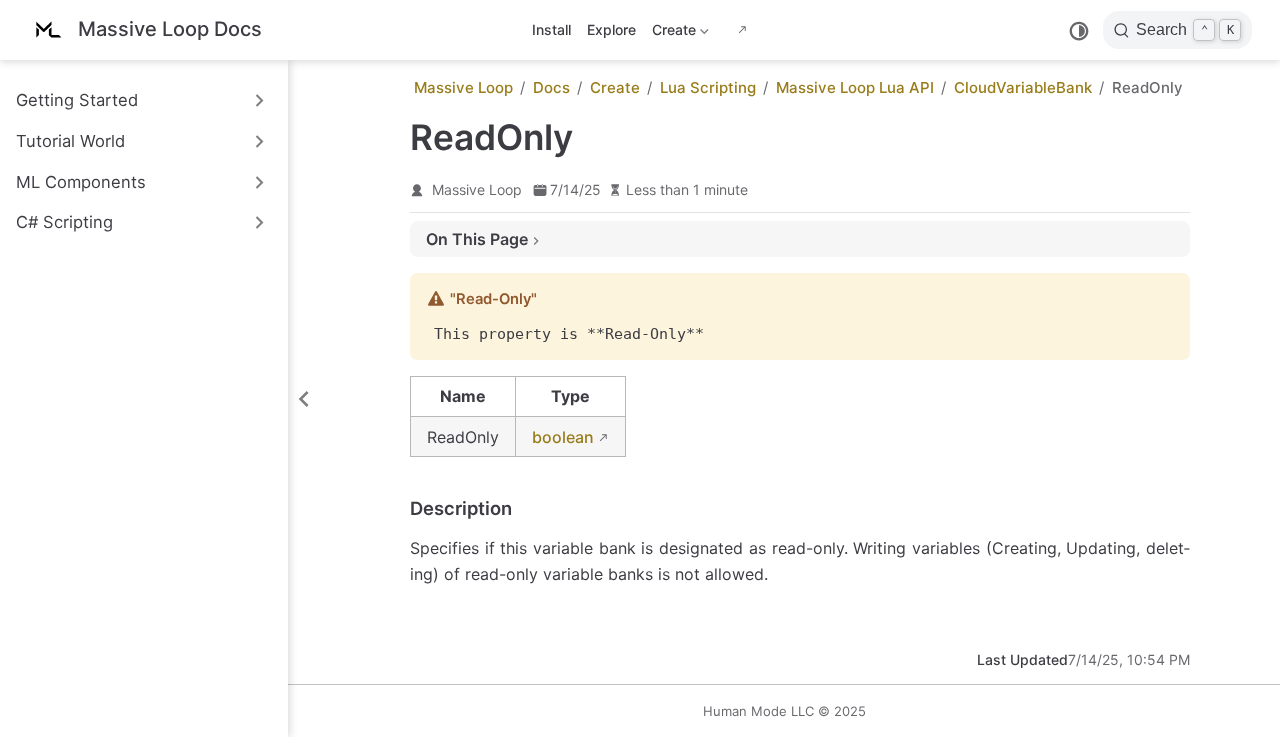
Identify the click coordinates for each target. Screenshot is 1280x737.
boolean (563, 437)
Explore (611, 29)
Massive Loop (477, 189)
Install (551, 29)
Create (672, 33)
